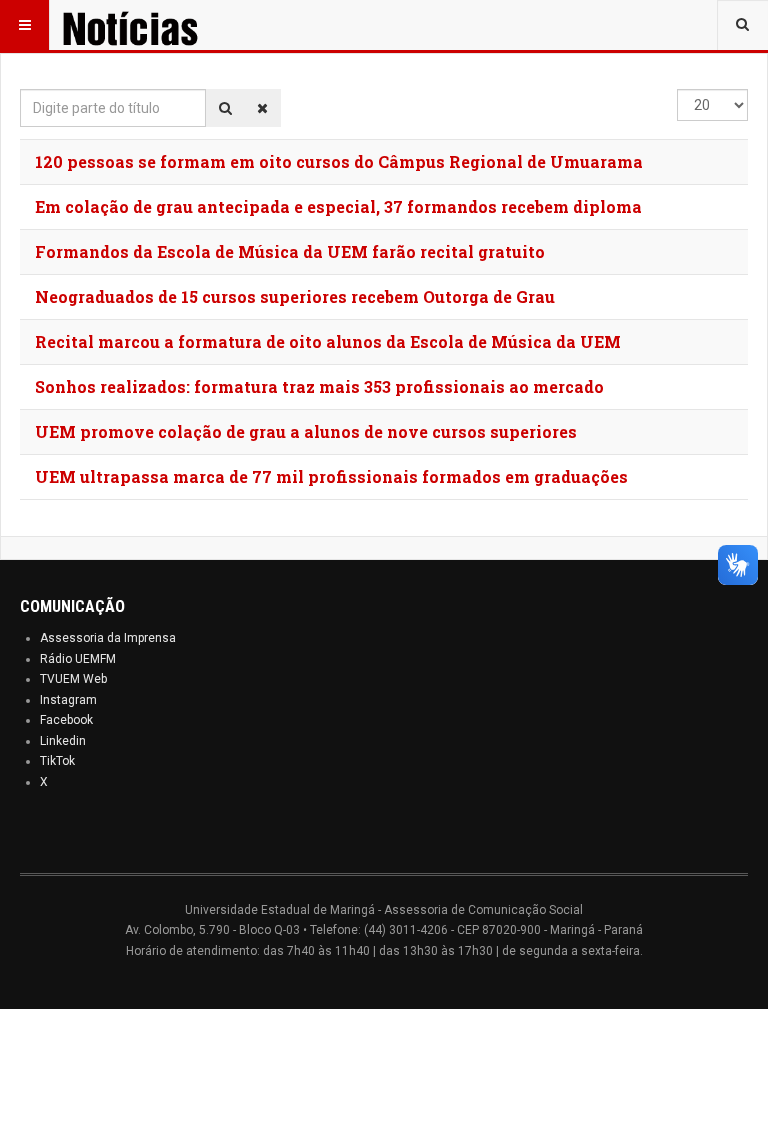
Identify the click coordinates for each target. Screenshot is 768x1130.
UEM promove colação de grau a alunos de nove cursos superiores (306, 431)
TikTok (57, 761)
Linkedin (63, 741)
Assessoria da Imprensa (108, 638)
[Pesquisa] (225, 108)
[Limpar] (262, 108)
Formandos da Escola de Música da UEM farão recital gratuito (290, 251)
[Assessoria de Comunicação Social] (158, 25)
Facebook (66, 720)
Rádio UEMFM (78, 659)
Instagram (68, 700)
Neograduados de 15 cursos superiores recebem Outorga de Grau (295, 296)
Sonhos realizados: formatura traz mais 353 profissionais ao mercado (319, 386)
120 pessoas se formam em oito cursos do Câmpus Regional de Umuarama (339, 161)
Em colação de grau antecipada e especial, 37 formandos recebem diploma (338, 206)
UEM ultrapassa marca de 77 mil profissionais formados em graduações (331, 476)
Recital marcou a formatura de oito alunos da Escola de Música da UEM (328, 341)
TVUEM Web (73, 679)
